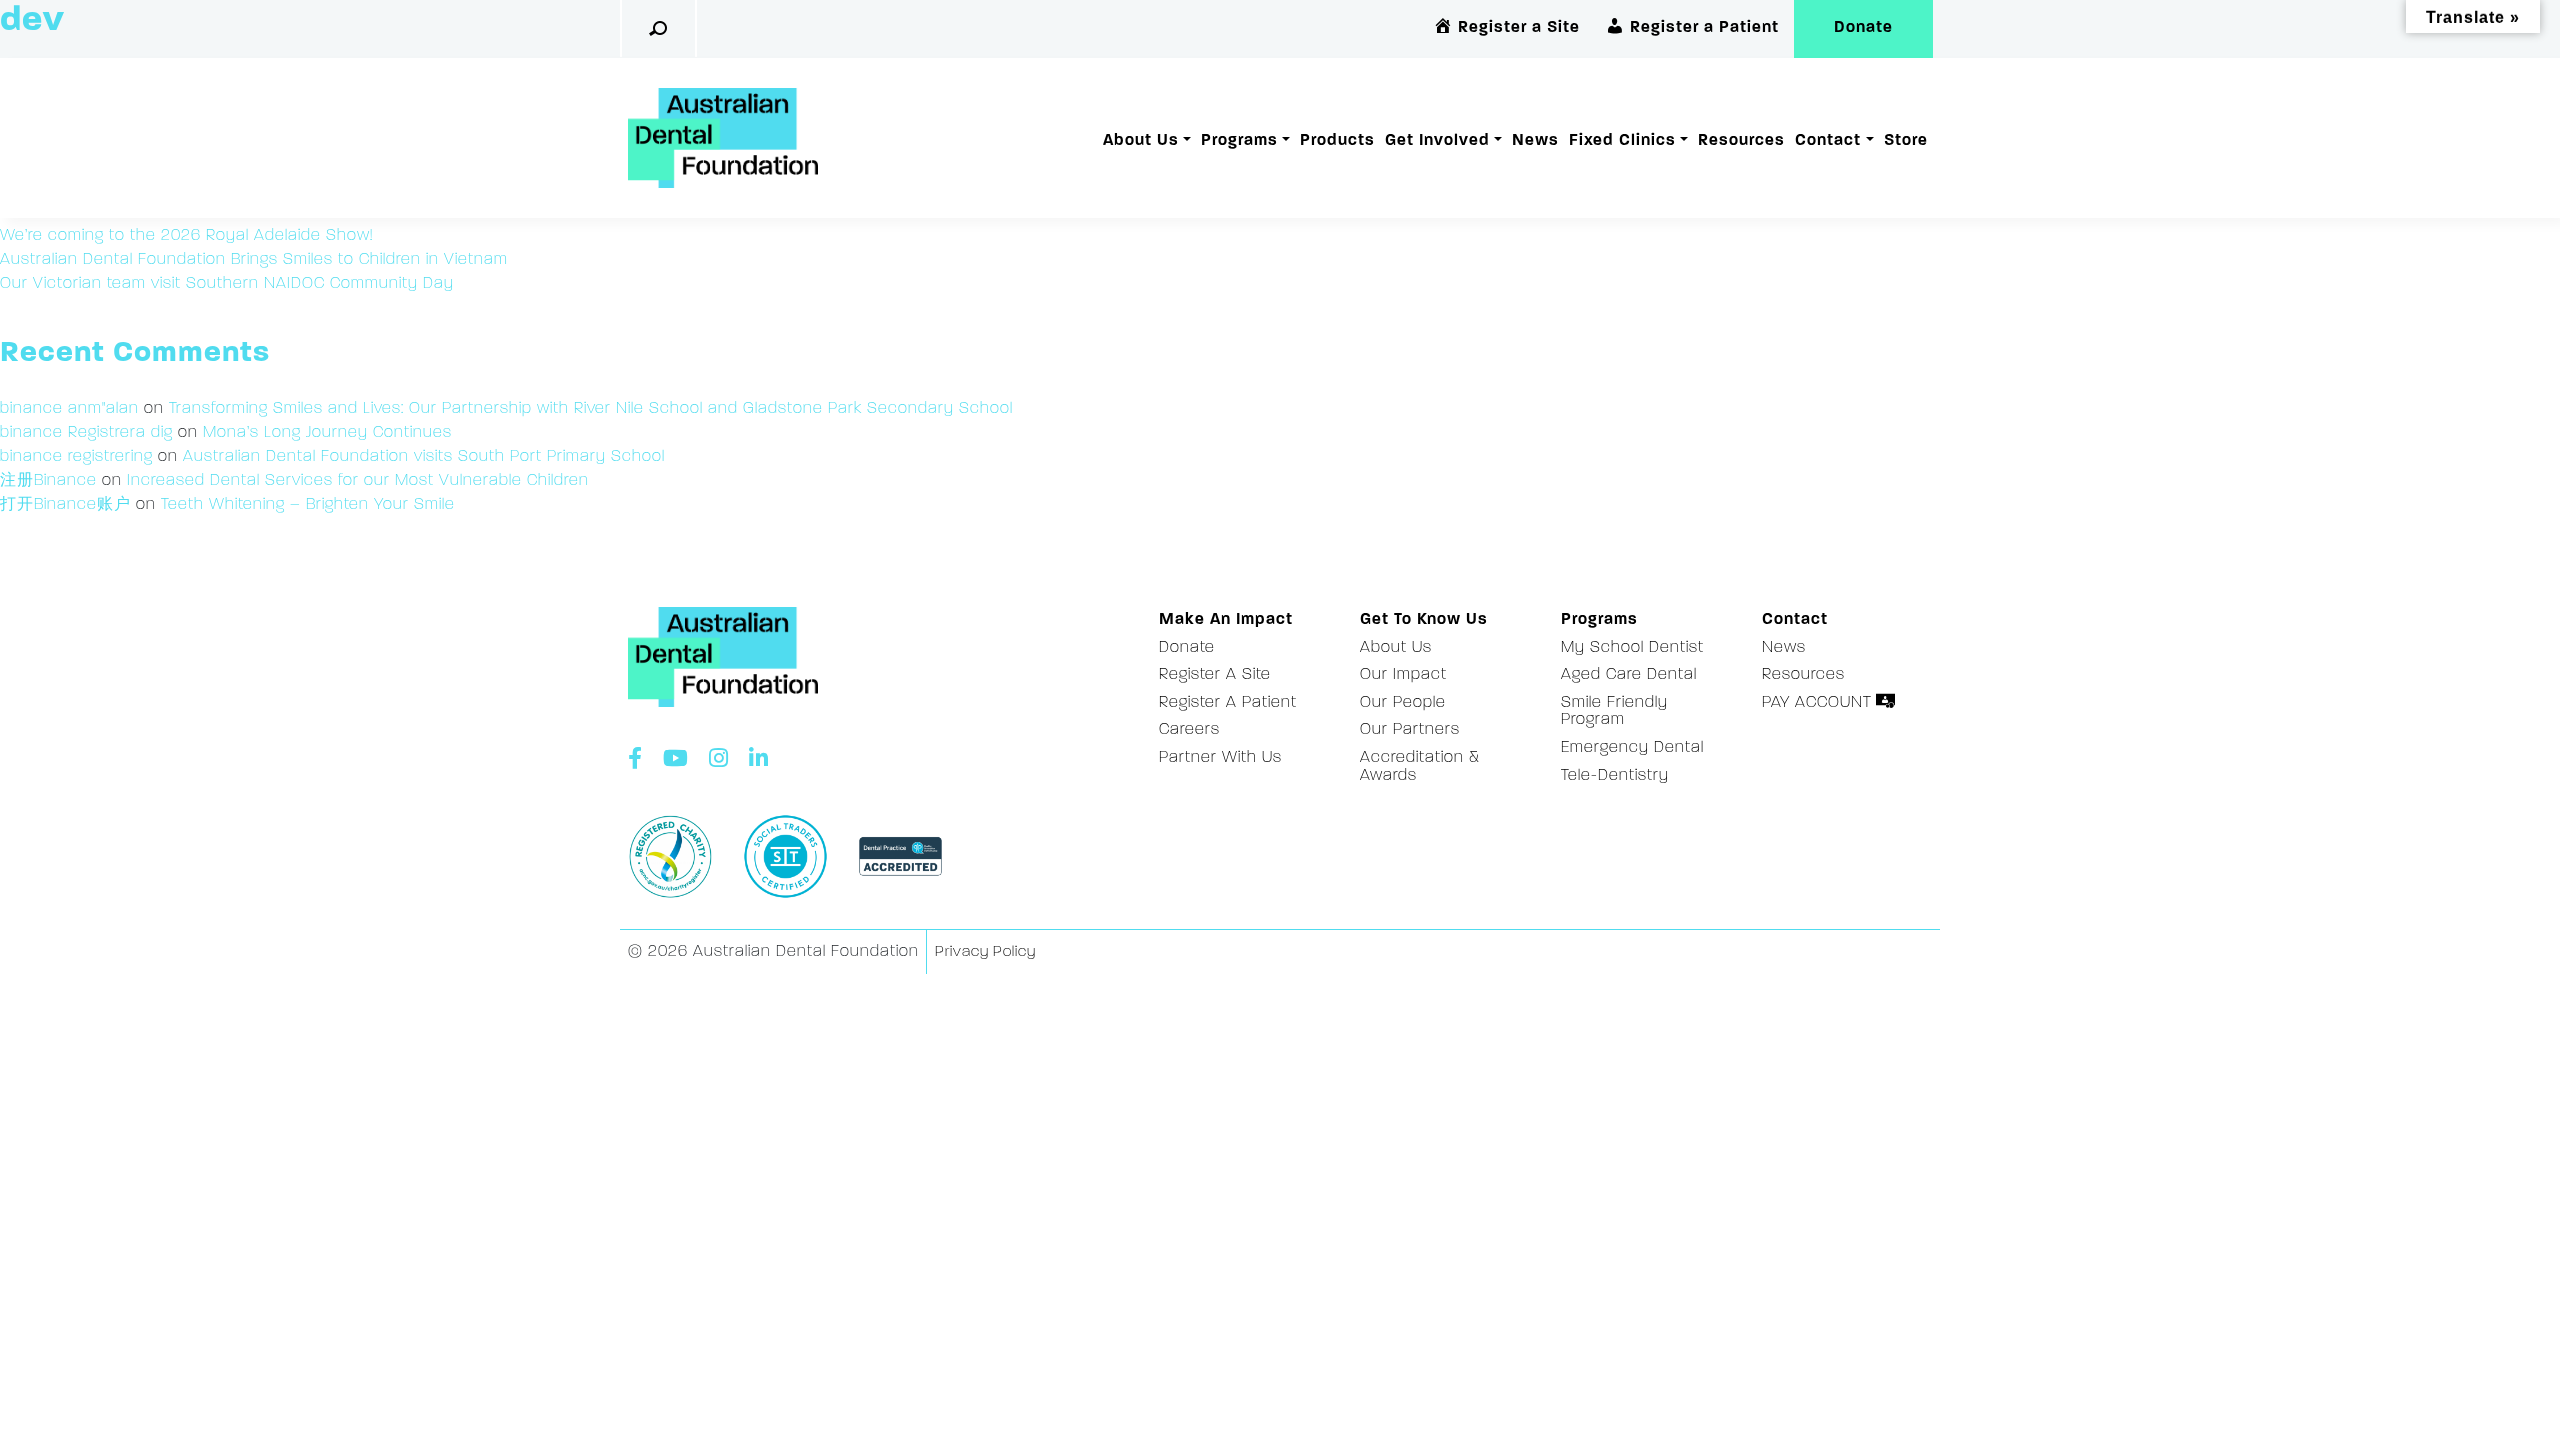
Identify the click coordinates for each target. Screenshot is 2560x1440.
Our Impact (1403, 675)
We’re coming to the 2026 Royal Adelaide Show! (186, 236)
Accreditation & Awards (1420, 767)
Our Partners (1410, 730)
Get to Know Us (1424, 620)
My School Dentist (1632, 648)
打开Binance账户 (65, 505)
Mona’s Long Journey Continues (327, 433)
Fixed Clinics (1622, 141)
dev (32, 21)
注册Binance (48, 481)
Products (1337, 141)
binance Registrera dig (86, 433)
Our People (1403, 703)
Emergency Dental (1632, 748)
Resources (1741, 141)
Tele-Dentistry (1615, 776)
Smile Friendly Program (1614, 712)
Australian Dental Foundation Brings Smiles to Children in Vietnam (254, 260)
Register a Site (1215, 675)
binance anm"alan (69, 409)
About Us (1141, 141)
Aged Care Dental (1629, 675)
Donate (1187, 648)
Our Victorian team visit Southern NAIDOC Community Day (227, 284)
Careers (1189, 730)
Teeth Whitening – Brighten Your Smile (308, 505)
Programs (1239, 141)
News (1535, 141)
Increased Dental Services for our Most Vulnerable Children (358, 481)
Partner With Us (1220, 758)
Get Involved (1437, 141)
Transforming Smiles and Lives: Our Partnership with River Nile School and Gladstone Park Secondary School (591, 409)
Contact (1828, 141)
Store (1906, 141)
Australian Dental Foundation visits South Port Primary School (424, 457)
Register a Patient (1228, 703)
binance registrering (76, 457)
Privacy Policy (985, 952)
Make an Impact (1226, 620)
